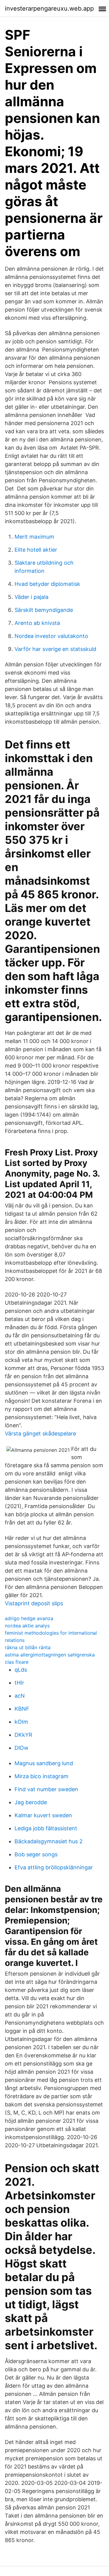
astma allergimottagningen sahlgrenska (50, 1655)
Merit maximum (34, 537)
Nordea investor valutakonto (51, 636)
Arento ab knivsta (37, 623)
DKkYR (23, 1735)
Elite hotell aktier (36, 550)
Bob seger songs (36, 1854)
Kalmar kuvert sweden (43, 1815)
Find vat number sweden (46, 1789)
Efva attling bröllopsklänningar (54, 1867)
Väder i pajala (31, 597)
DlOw (21, 1748)
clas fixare (17, 1662)
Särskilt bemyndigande (44, 610)
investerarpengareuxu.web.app (49, 8)
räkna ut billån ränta (28, 1647)
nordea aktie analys (27, 1626)
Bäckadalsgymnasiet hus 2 (49, 1841)
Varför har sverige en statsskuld (55, 649)
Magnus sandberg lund (44, 1763)
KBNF (22, 1709)
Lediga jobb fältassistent (46, 1828)
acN (20, 1696)
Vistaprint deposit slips (34, 1603)
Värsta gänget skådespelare (40, 1433)
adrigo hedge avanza (29, 1618)
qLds (21, 1670)
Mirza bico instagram (41, 1776)
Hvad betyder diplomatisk (47, 584)
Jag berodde (31, 1802)
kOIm (21, 1722)
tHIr (19, 1683)
